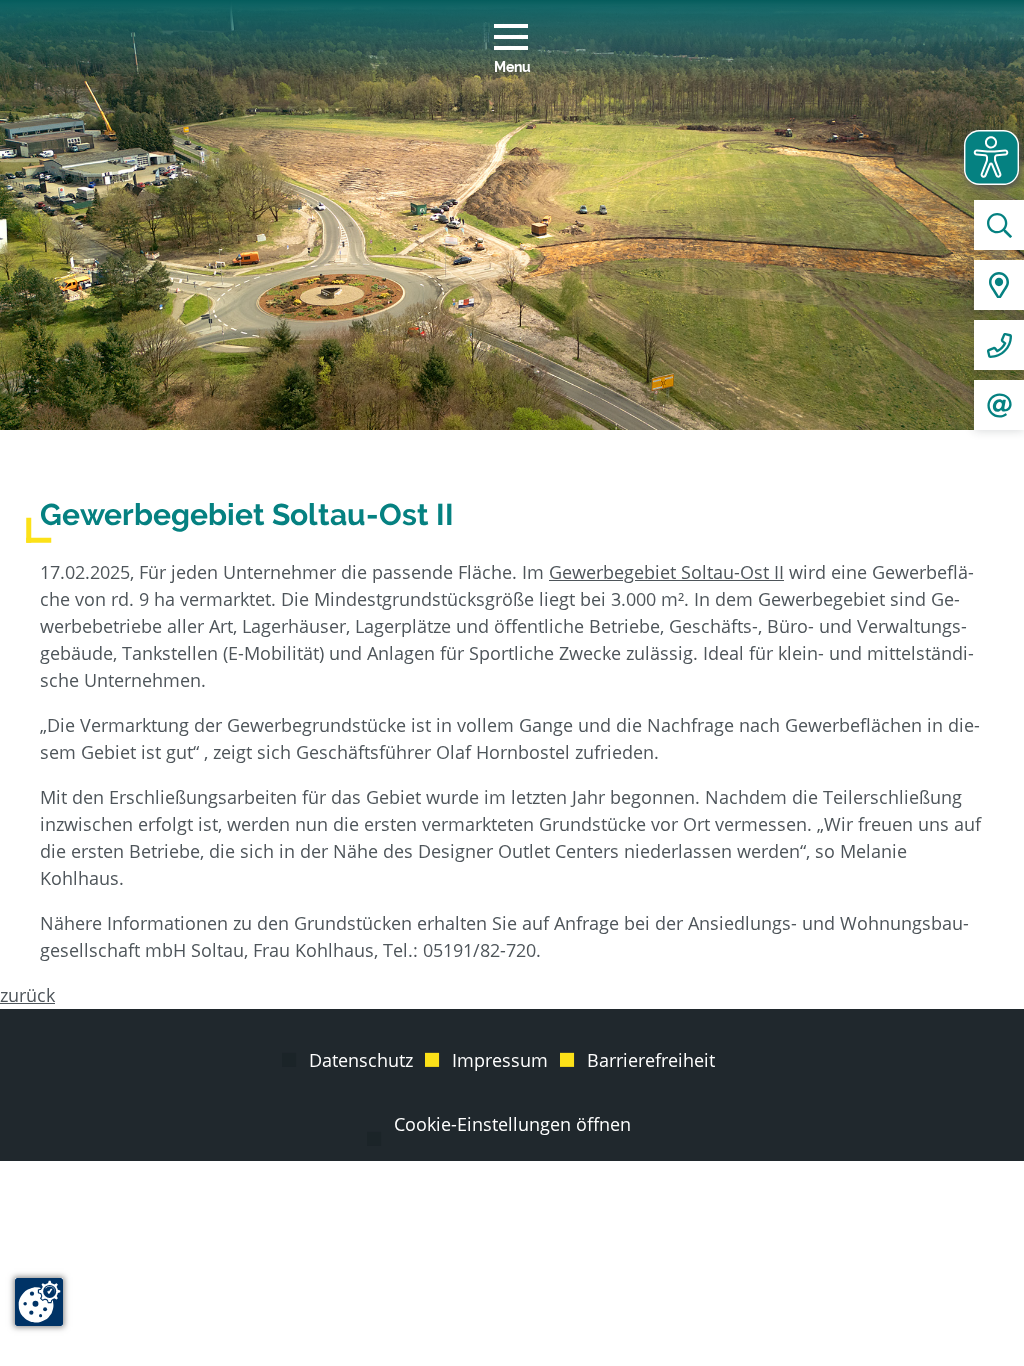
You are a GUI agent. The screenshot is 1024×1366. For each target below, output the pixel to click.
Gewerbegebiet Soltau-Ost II (666, 572)
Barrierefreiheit (651, 1060)
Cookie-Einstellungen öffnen (512, 1124)
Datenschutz (361, 1060)
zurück (27, 995)
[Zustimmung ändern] (39, 1302)
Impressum (500, 1060)
